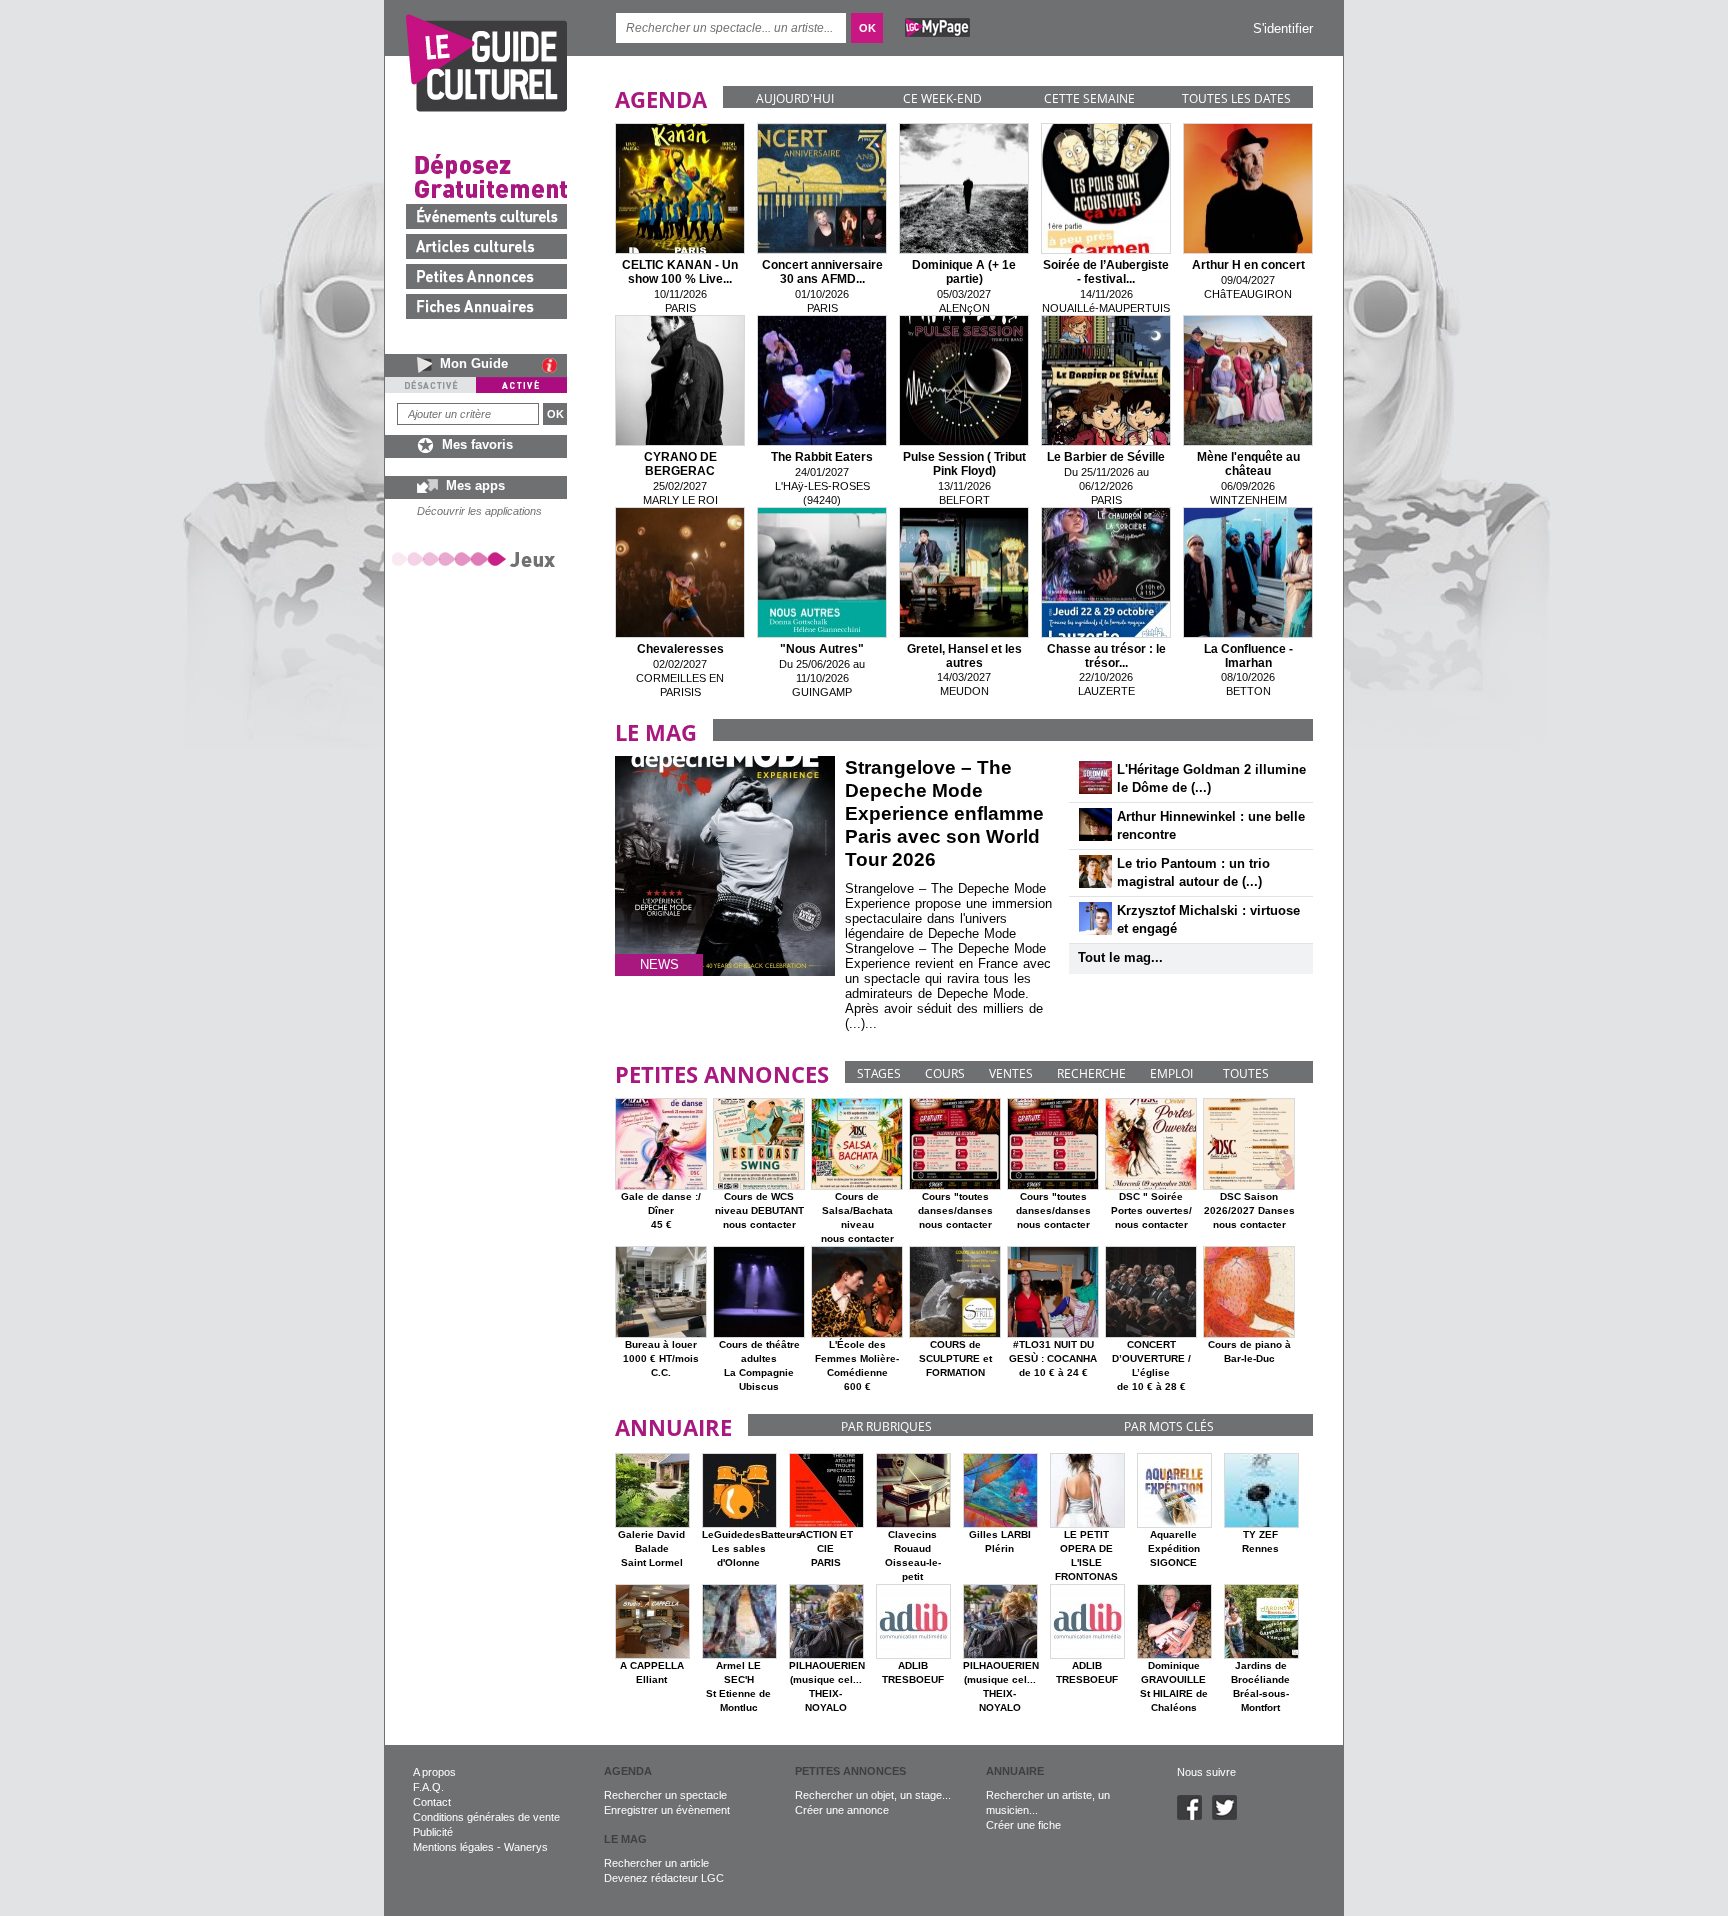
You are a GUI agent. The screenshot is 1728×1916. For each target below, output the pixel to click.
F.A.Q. (428, 1787)
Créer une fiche (1023, 1825)
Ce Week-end (942, 98)
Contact (432, 1802)
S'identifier (1283, 28)
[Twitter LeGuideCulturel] (1229, 1816)
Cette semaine (1089, 98)
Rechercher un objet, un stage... (873, 1795)
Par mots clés (1169, 1426)
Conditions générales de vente (486, 1817)
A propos (434, 1772)
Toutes (1246, 1073)
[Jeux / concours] (477, 558)
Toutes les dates (1236, 98)
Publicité (433, 1832)
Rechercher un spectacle (665, 1795)
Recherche (1091, 1073)
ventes (1011, 1073)
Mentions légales (453, 1847)
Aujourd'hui (795, 98)
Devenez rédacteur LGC (664, 1878)
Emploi (1171, 1073)
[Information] (554, 365)
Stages (879, 1073)
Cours (945, 1073)
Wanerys (526, 1847)
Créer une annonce (842, 1810)
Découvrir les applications (479, 511)
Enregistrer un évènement (667, 1810)
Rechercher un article (656, 1863)
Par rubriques (886, 1426)
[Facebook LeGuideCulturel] (1194, 1816)
